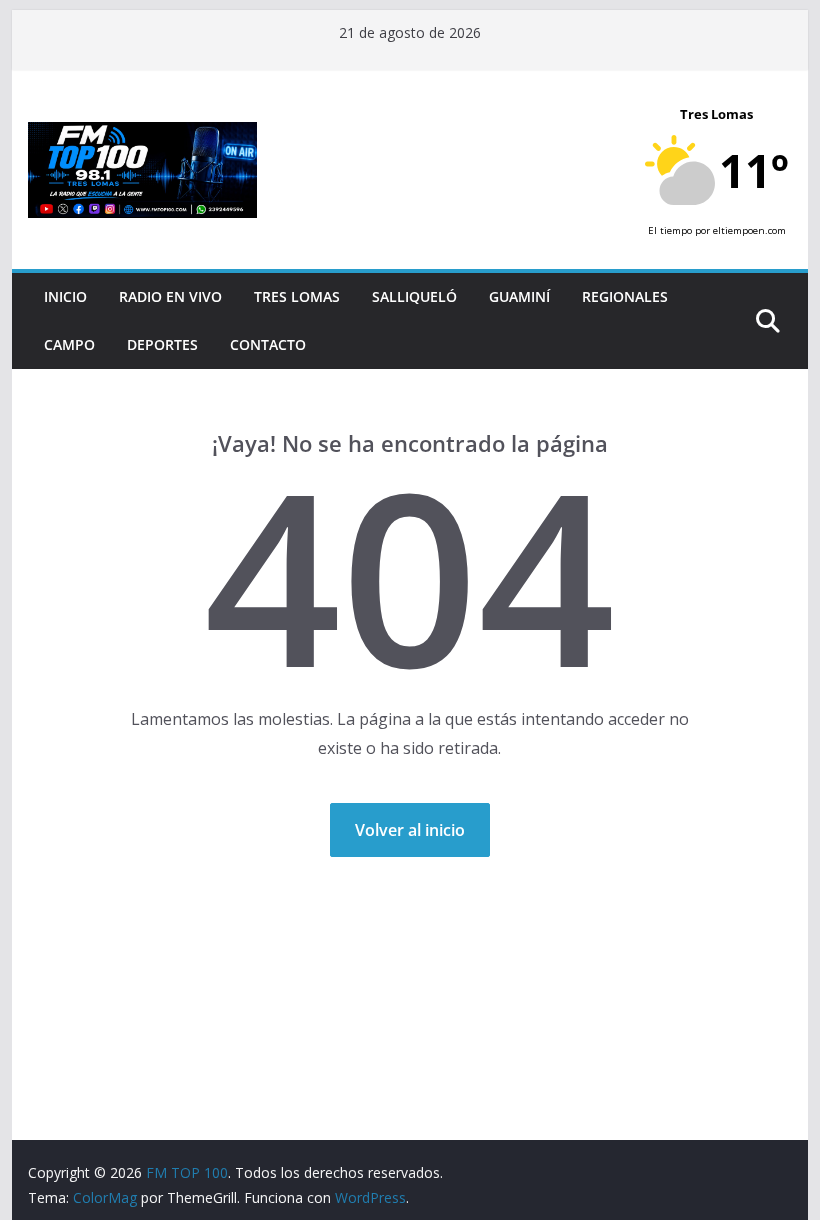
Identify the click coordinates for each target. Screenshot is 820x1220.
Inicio (65, 296)
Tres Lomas (297, 296)
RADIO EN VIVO (170, 296)
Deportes (162, 344)
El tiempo (670, 230)
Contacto (268, 344)
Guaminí (519, 296)
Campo (69, 344)
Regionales (625, 296)
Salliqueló (414, 296)
